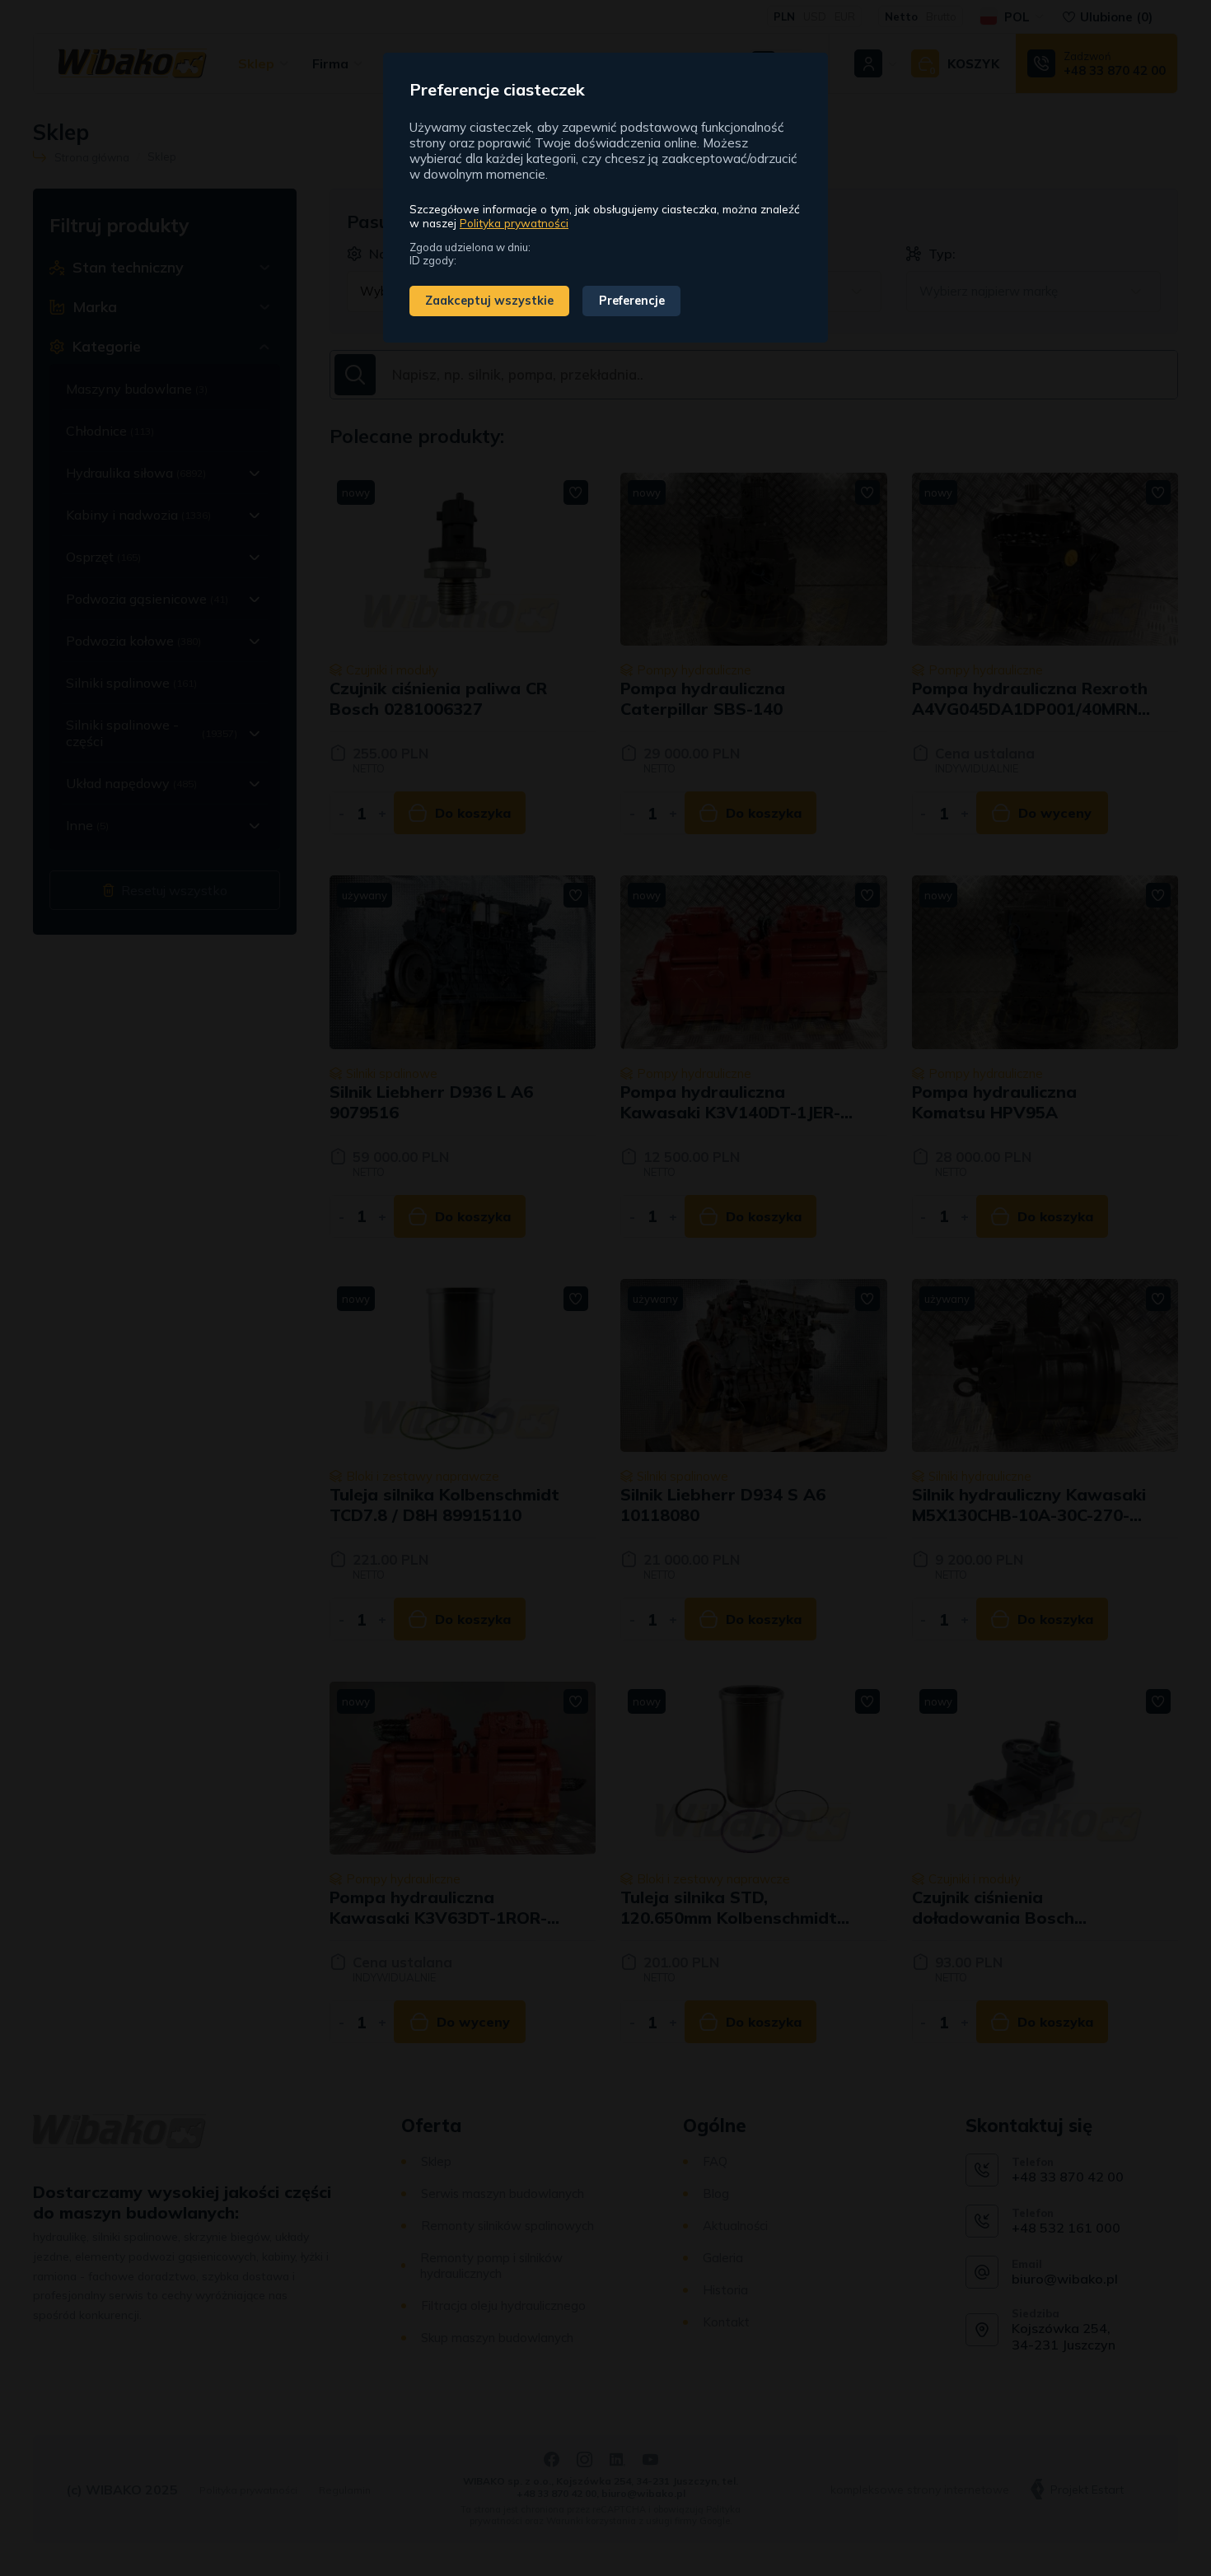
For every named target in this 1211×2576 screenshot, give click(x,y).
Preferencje (632, 301)
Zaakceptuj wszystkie (489, 301)
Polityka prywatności (514, 223)
